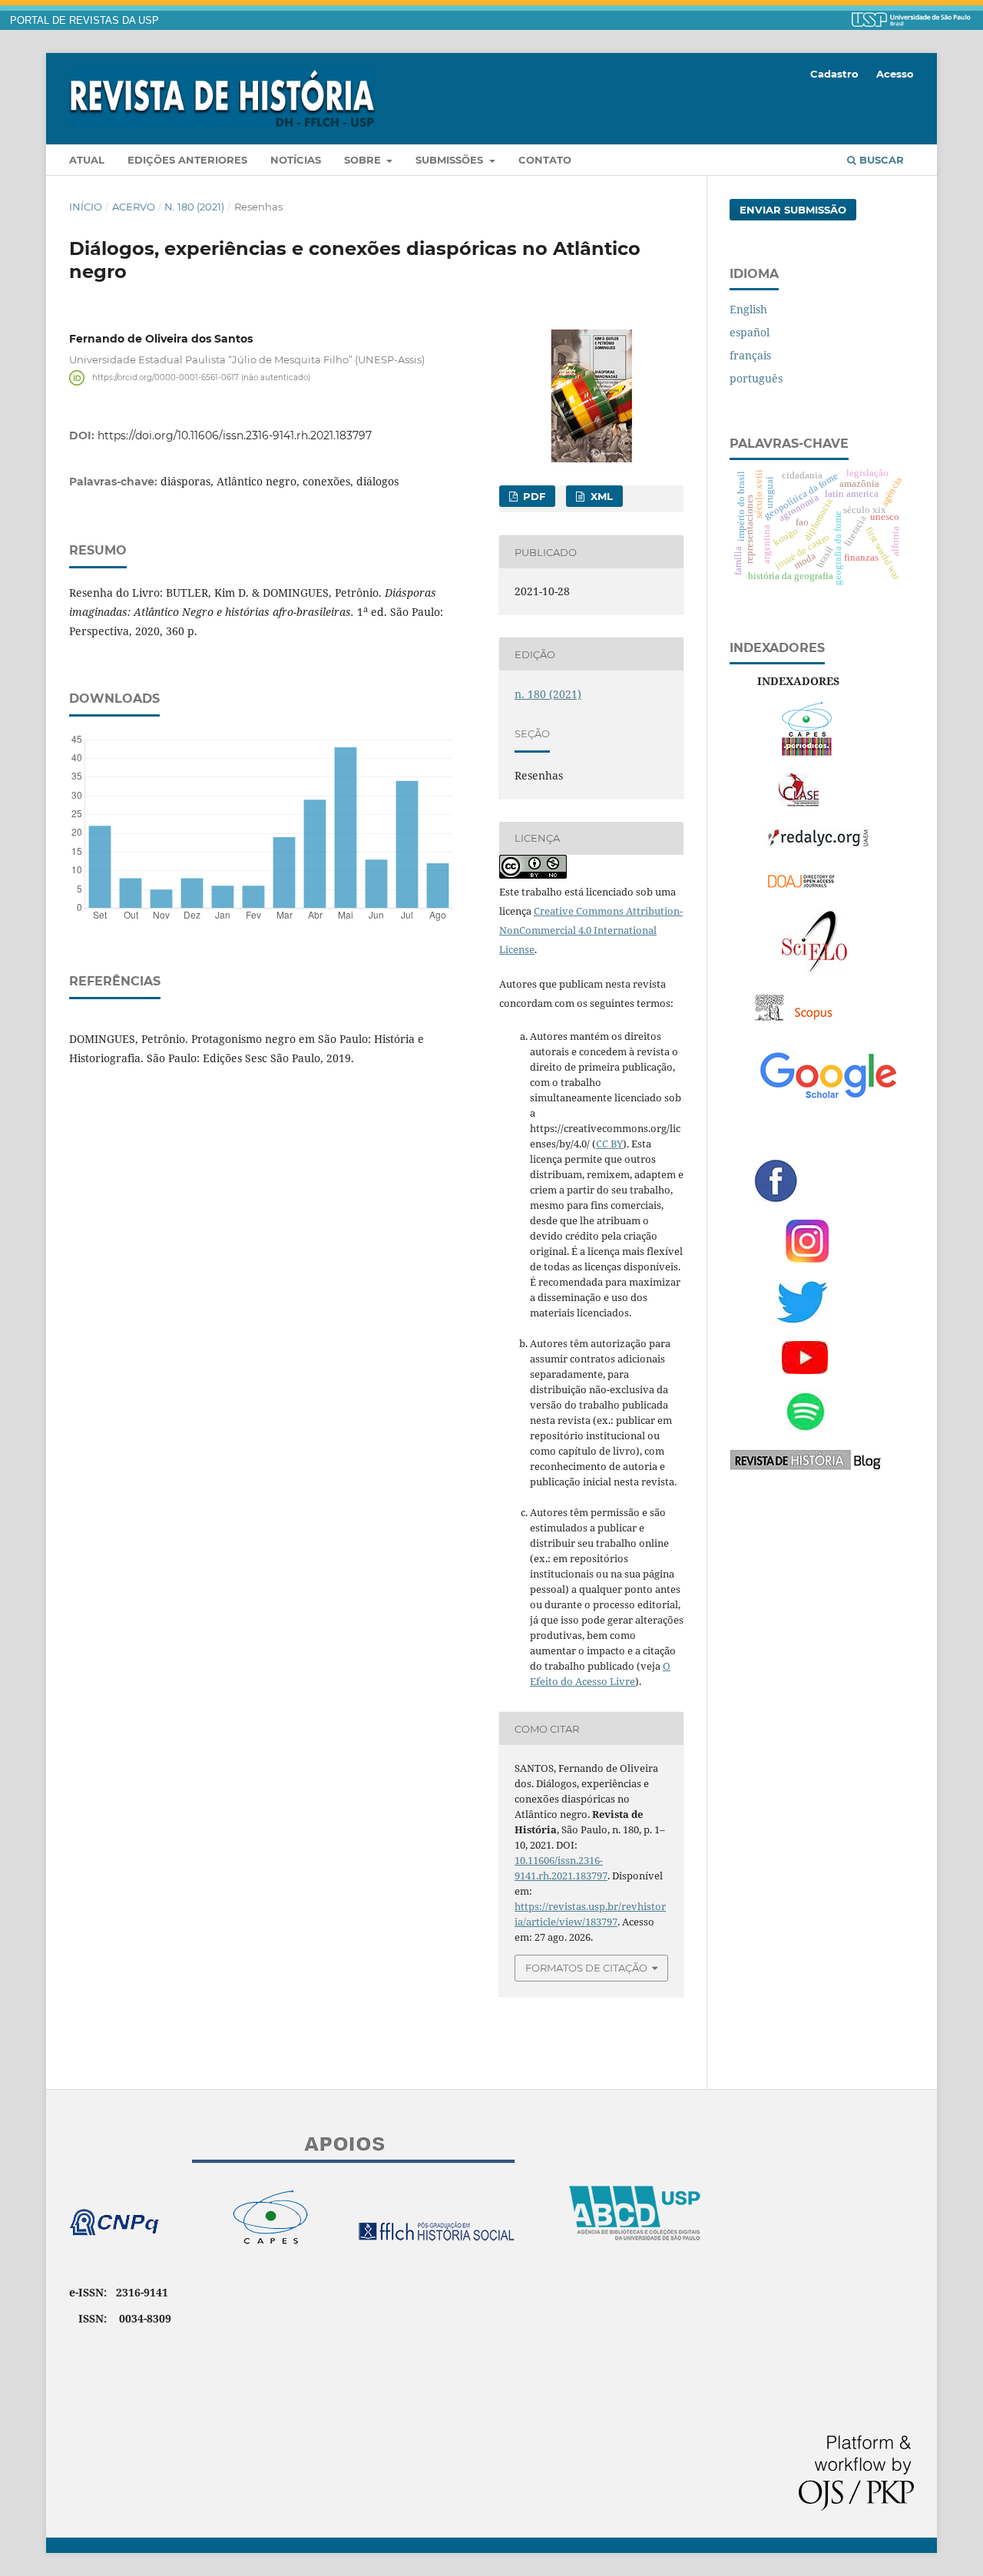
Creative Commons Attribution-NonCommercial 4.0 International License (591, 930)
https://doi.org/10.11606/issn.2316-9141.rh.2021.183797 (235, 435)
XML (600, 496)
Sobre (364, 160)
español (750, 332)
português (756, 378)
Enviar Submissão (793, 210)
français (750, 355)
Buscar (880, 160)
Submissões (451, 160)
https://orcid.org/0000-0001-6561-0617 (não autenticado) (201, 377)
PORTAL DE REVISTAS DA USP (84, 21)
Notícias (296, 160)
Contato (545, 160)
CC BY (609, 1144)
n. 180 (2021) (194, 207)
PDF (533, 496)
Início (86, 207)
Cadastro (834, 74)
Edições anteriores (187, 160)
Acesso (895, 74)
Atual (87, 160)
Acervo (134, 207)
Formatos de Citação (586, 1968)
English (748, 309)
